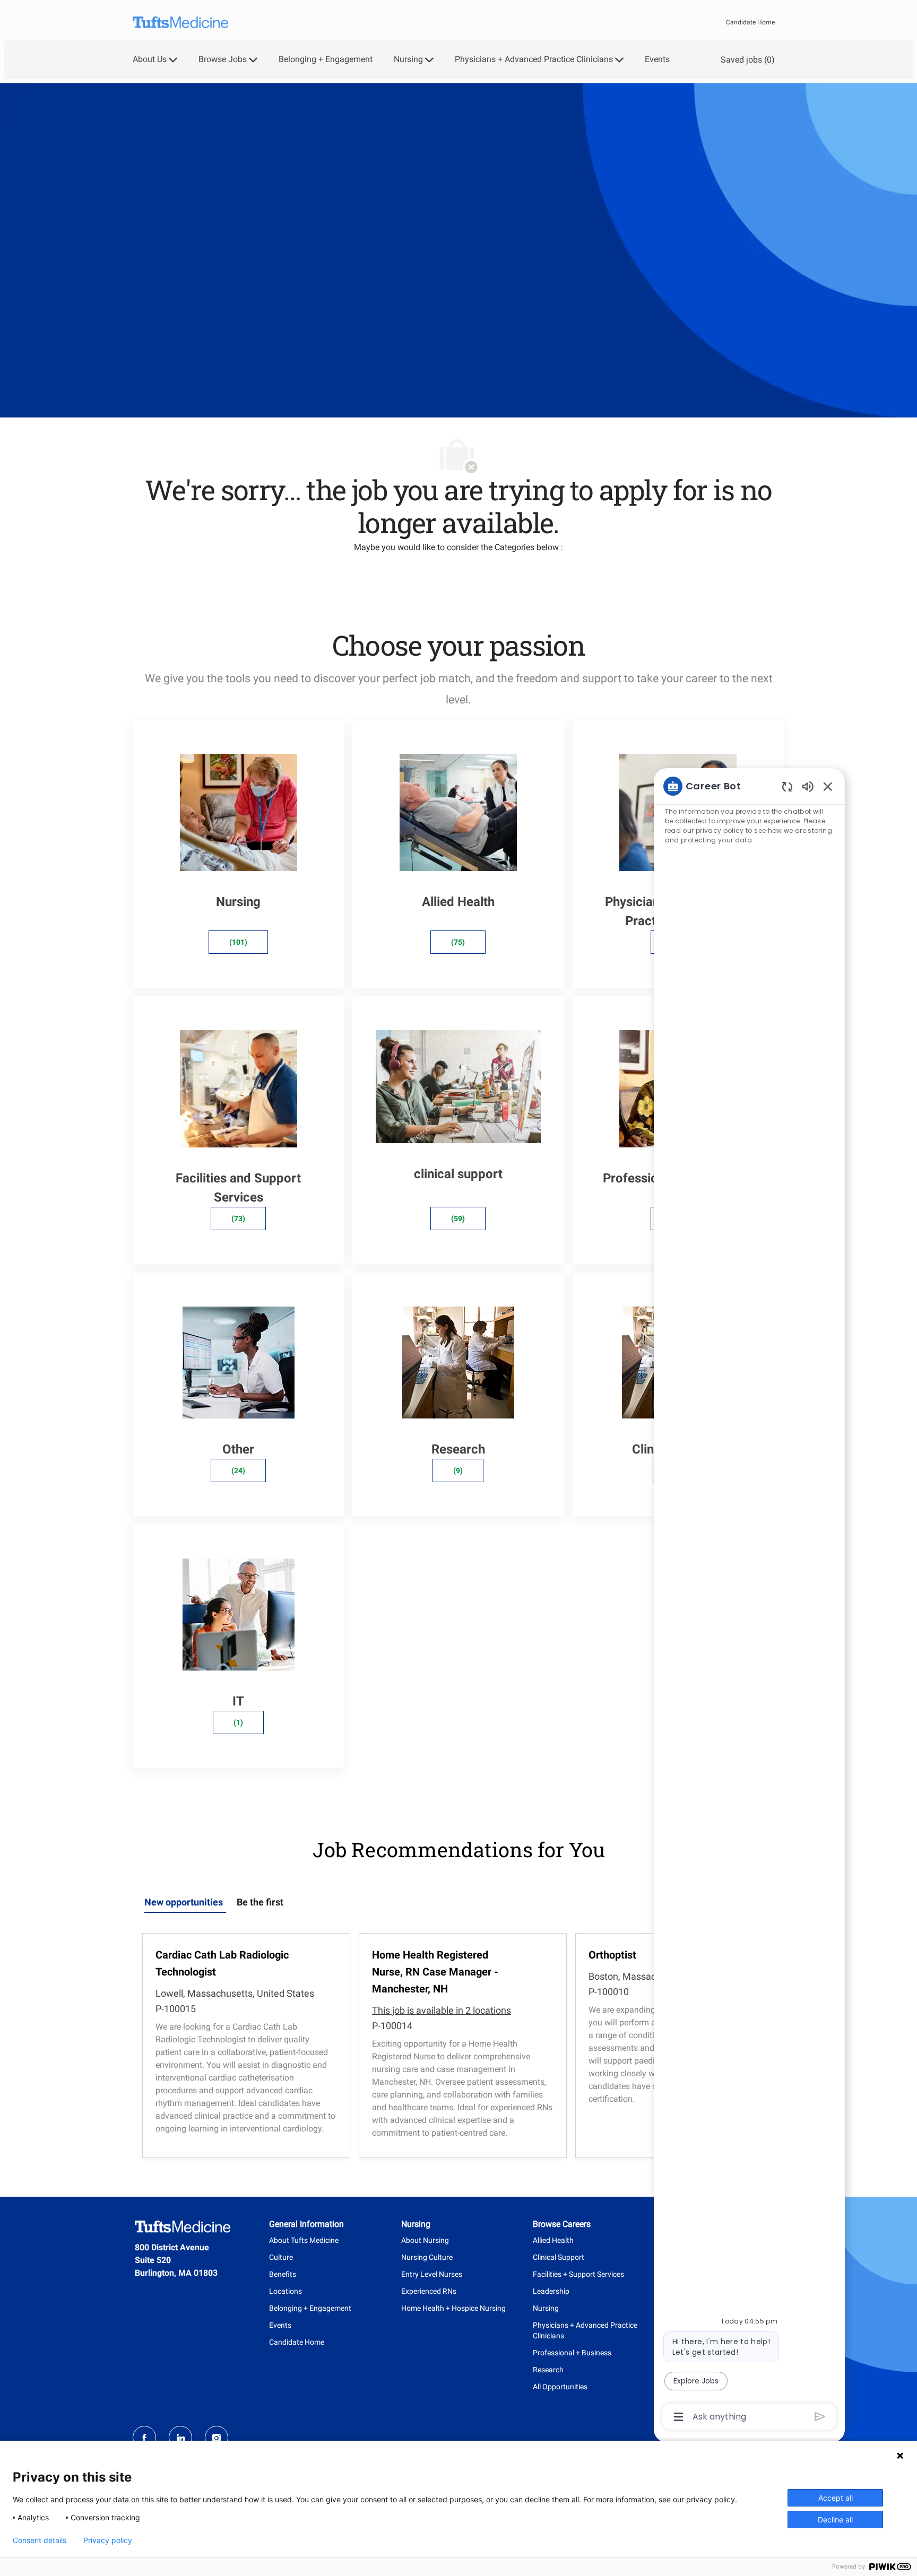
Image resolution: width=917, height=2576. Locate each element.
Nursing (546, 2308)
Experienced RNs (429, 2291)
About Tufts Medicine (304, 2240)
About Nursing (425, 2240)
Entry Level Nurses (432, 2274)
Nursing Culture (427, 2257)
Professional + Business (572, 2353)
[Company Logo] (180, 23)
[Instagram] (217, 2438)
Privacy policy (108, 2540)
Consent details (40, 2540)
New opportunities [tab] (184, 1902)
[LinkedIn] (180, 2438)
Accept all (836, 2498)
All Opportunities (560, 2387)
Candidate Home (750, 22)
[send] (820, 2417)
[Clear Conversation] (787, 786)
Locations (286, 2291)
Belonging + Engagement (326, 59)
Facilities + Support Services (578, 2274)
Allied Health (553, 2240)
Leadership (551, 2291)
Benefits (283, 2274)
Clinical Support (559, 2257)
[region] (749, 1600)
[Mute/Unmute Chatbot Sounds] (808, 786)
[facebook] (144, 2438)
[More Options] (678, 2417)
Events (657, 59)
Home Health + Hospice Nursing (453, 2308)
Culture (281, 2257)
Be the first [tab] (260, 1902)
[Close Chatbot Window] (828, 786)
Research (548, 2370)
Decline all (835, 2520)
